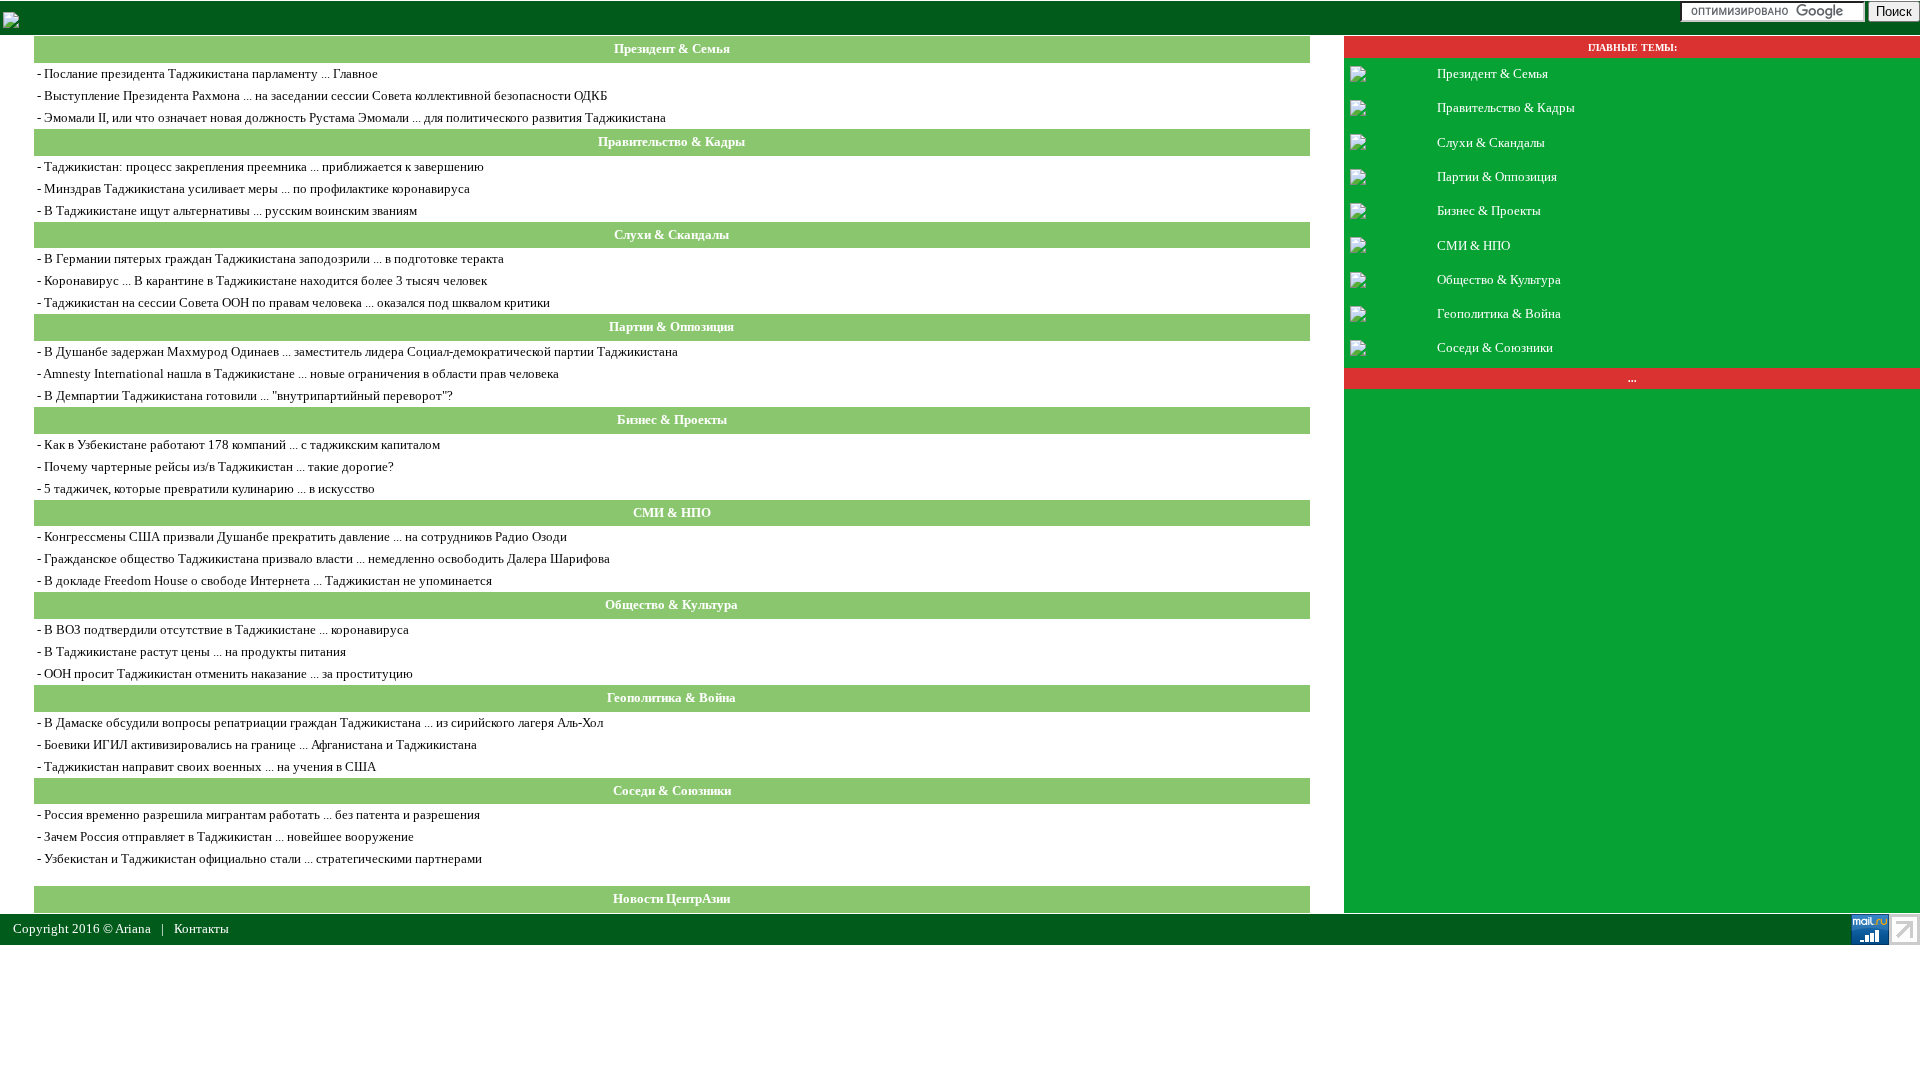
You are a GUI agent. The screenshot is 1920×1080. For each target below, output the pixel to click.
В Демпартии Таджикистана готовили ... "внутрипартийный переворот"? (248, 395)
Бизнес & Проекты (672, 419)
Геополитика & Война (671, 697)
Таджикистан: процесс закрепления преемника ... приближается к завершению (264, 166)
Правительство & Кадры (671, 141)
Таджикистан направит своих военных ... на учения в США (210, 766)
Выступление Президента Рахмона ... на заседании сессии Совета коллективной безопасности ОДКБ (325, 95)
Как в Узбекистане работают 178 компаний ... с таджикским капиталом (242, 444)
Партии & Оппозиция (671, 327)
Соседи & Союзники (672, 790)
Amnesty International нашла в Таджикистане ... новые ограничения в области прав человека (301, 373)
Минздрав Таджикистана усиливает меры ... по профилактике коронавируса (257, 188)
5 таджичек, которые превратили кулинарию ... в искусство (209, 488)
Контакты (201, 928)
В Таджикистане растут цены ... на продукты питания (195, 651)
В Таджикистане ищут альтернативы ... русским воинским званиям (230, 210)
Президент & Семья (672, 49)
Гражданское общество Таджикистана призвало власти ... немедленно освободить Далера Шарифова (327, 558)
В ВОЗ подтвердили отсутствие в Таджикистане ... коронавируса (226, 629)
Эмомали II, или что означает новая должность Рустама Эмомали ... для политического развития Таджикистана (355, 117)
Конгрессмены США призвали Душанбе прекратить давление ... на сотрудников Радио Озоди (305, 536)
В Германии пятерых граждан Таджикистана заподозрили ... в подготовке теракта (274, 258)
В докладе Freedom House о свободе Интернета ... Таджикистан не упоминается (268, 580)
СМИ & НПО (672, 512)
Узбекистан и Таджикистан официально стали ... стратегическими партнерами (263, 858)
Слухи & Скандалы (671, 234)
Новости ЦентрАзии (671, 899)
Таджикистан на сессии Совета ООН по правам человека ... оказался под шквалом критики (297, 302)
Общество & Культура (671, 605)
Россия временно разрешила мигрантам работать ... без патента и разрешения (262, 814)
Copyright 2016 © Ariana (82, 928)
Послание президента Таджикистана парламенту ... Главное (211, 73)
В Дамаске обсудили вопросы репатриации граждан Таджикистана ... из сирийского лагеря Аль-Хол (323, 722)
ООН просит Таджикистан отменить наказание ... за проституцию (228, 673)
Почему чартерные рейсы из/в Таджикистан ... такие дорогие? (219, 466)
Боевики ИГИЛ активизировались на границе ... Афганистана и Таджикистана (260, 744)
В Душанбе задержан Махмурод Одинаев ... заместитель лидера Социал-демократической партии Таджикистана (361, 351)
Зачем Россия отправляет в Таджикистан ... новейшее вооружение (229, 836)
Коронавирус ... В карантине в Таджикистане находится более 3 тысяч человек (265, 280)
